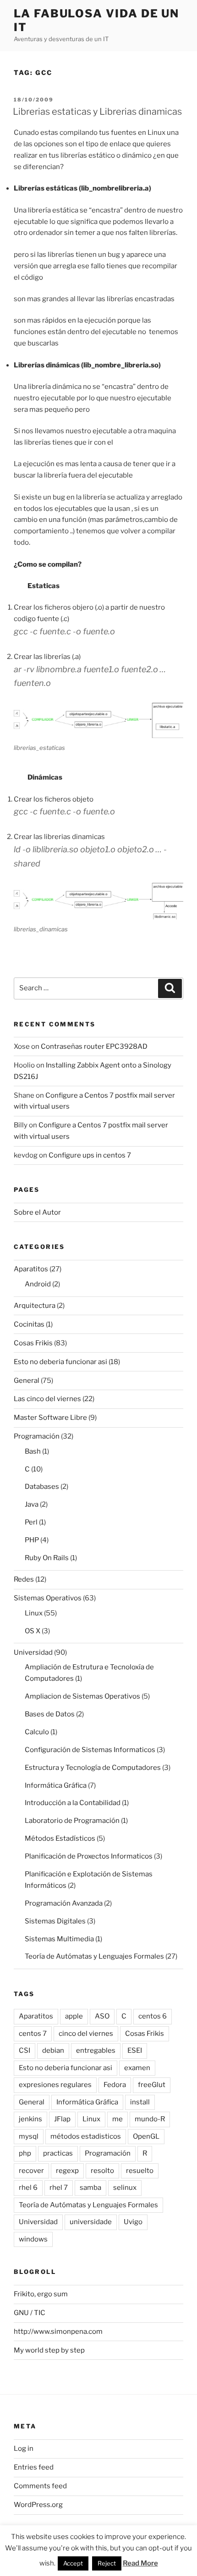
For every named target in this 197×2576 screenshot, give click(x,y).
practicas (58, 2153)
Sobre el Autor (37, 1212)
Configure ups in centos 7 (90, 1155)
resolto (102, 2171)
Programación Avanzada (64, 1903)
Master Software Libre (50, 1418)
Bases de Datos (50, 1714)
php (25, 2153)
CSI (25, 2050)
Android (38, 1284)
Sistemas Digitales (55, 1921)
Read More (140, 2563)
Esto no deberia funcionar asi (60, 1362)
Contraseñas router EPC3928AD (94, 1046)
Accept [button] (73, 2563)
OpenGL (146, 2136)
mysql (29, 2136)
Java (32, 1504)
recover (31, 2171)
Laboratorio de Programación (72, 1821)
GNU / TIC (30, 2313)
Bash (33, 1451)
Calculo (37, 1732)
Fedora (115, 2085)
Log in (24, 2449)
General (27, 1381)
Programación (37, 1436)
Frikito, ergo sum (41, 2294)
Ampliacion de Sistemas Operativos (82, 1696)
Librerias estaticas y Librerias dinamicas (97, 112)
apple (74, 2016)
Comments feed (40, 2486)
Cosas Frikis (33, 1343)
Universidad (33, 1652)
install (140, 2102)
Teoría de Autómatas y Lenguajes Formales (94, 1956)
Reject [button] (107, 2563)
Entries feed (34, 2467)
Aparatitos (31, 1269)
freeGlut (152, 2085)
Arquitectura (35, 1306)
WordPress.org (38, 2505)
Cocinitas (29, 1324)
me (118, 2119)
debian (53, 2050)
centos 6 (153, 2016)
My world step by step (49, 2350)
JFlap (62, 2119)
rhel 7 (59, 2188)
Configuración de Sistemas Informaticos (90, 1750)
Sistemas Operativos (48, 1598)
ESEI (135, 2050)
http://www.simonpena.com (58, 2332)
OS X (33, 1631)
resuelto (140, 2171)
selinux (125, 2188)
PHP (32, 1540)
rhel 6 (28, 2188)
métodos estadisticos (86, 2136)
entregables (96, 2050)
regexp (67, 2171)
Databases (42, 1487)
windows (33, 2239)
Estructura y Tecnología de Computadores (93, 1768)
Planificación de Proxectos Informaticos (89, 1856)
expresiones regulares (55, 2085)
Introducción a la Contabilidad (73, 1803)
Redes (24, 1579)
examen (137, 2068)
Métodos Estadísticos (60, 1838)
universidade (91, 2222)
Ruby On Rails (47, 1558)
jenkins (30, 2119)
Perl (31, 1522)
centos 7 (33, 2034)
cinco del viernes (86, 2034)
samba (90, 2188)
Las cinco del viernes (47, 1399)
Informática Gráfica (56, 1785)
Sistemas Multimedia (59, 1939)
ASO (102, 2016)
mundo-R (150, 2119)
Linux (34, 1613)
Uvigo (133, 2222)
